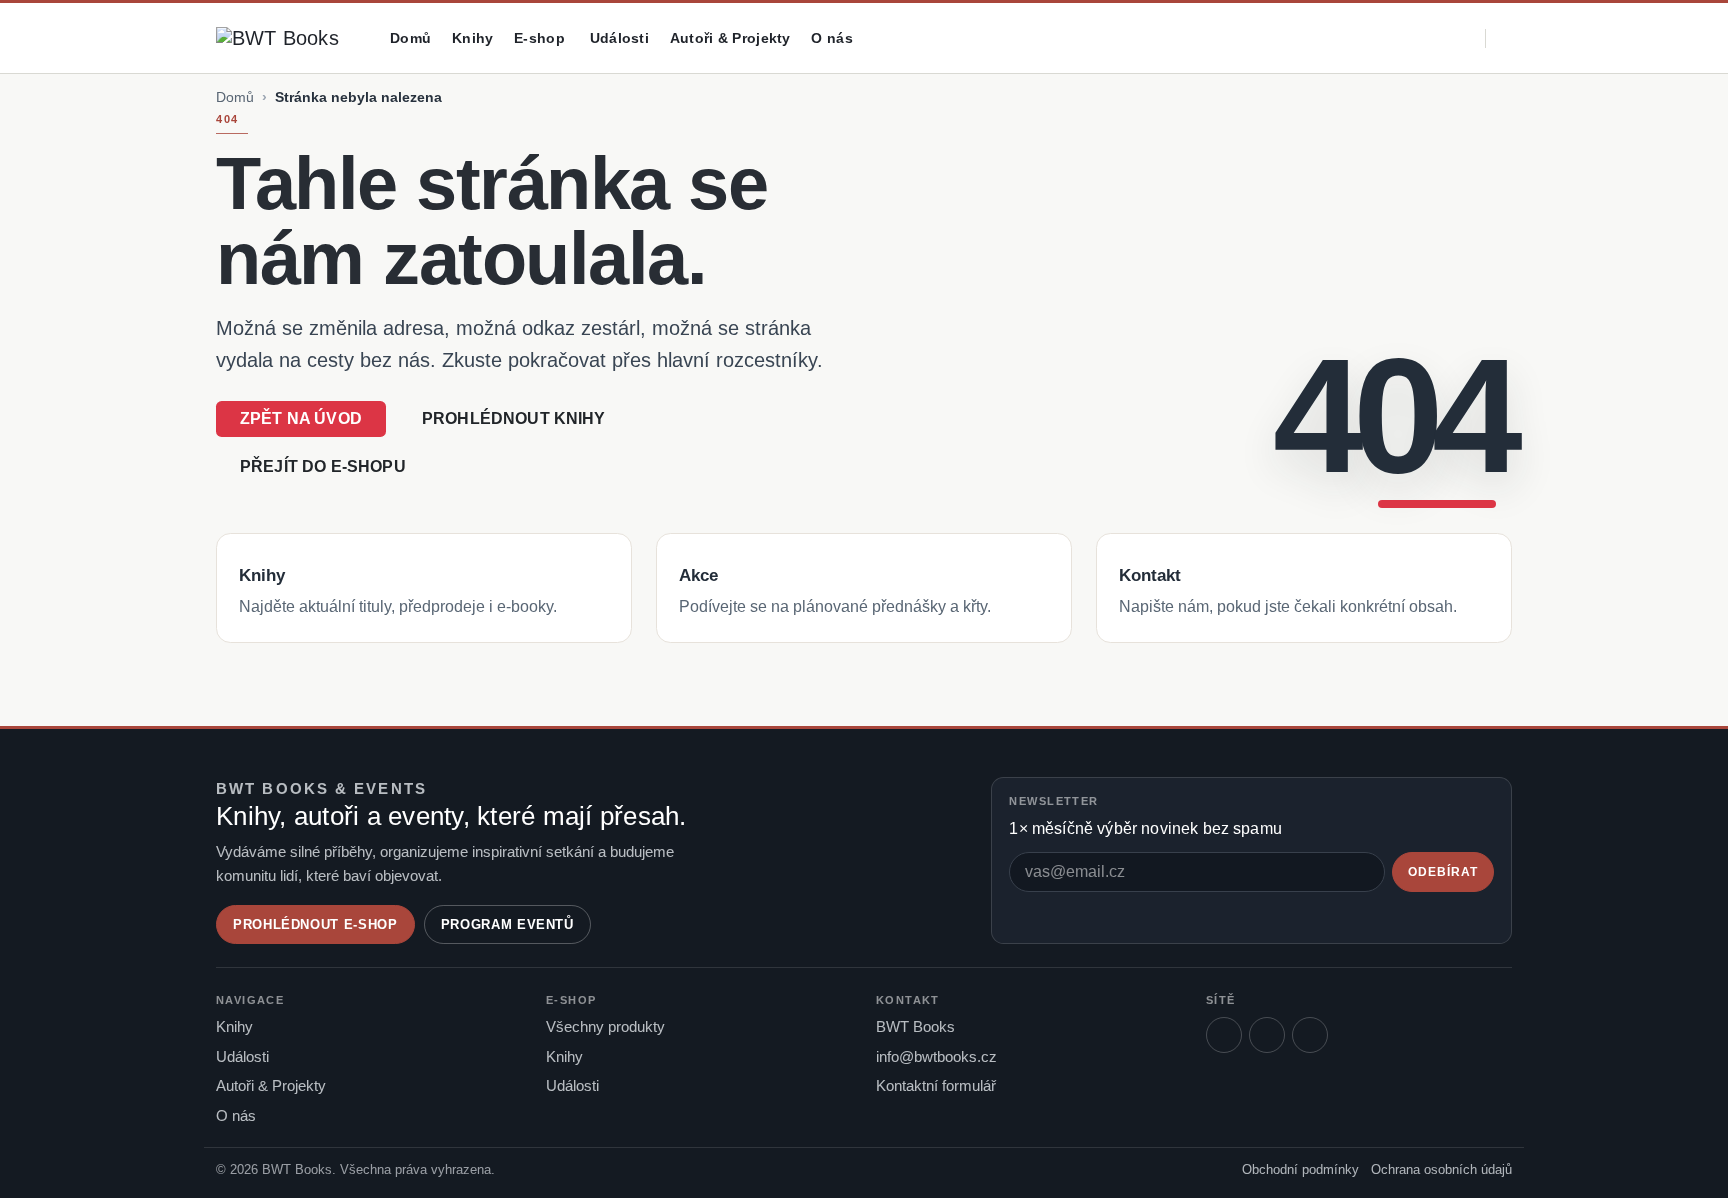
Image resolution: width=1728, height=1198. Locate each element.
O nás (236, 1116)
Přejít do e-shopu (323, 466)
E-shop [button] (539, 38)
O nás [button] (831, 38)
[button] (1381, 38)
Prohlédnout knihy (514, 418)
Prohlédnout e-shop (315, 924)
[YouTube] (1310, 1035)
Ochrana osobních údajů (1441, 1169)
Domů (410, 38)
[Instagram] (1267, 1035)
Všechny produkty (605, 1027)
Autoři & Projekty (730, 38)
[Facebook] (1224, 1035)
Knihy (472, 38)
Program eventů (507, 924)
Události (619, 38)
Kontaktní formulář (936, 1086)
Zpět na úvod (301, 418)
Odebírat (1443, 872)
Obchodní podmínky (1300, 1169)
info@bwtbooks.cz (936, 1057)
